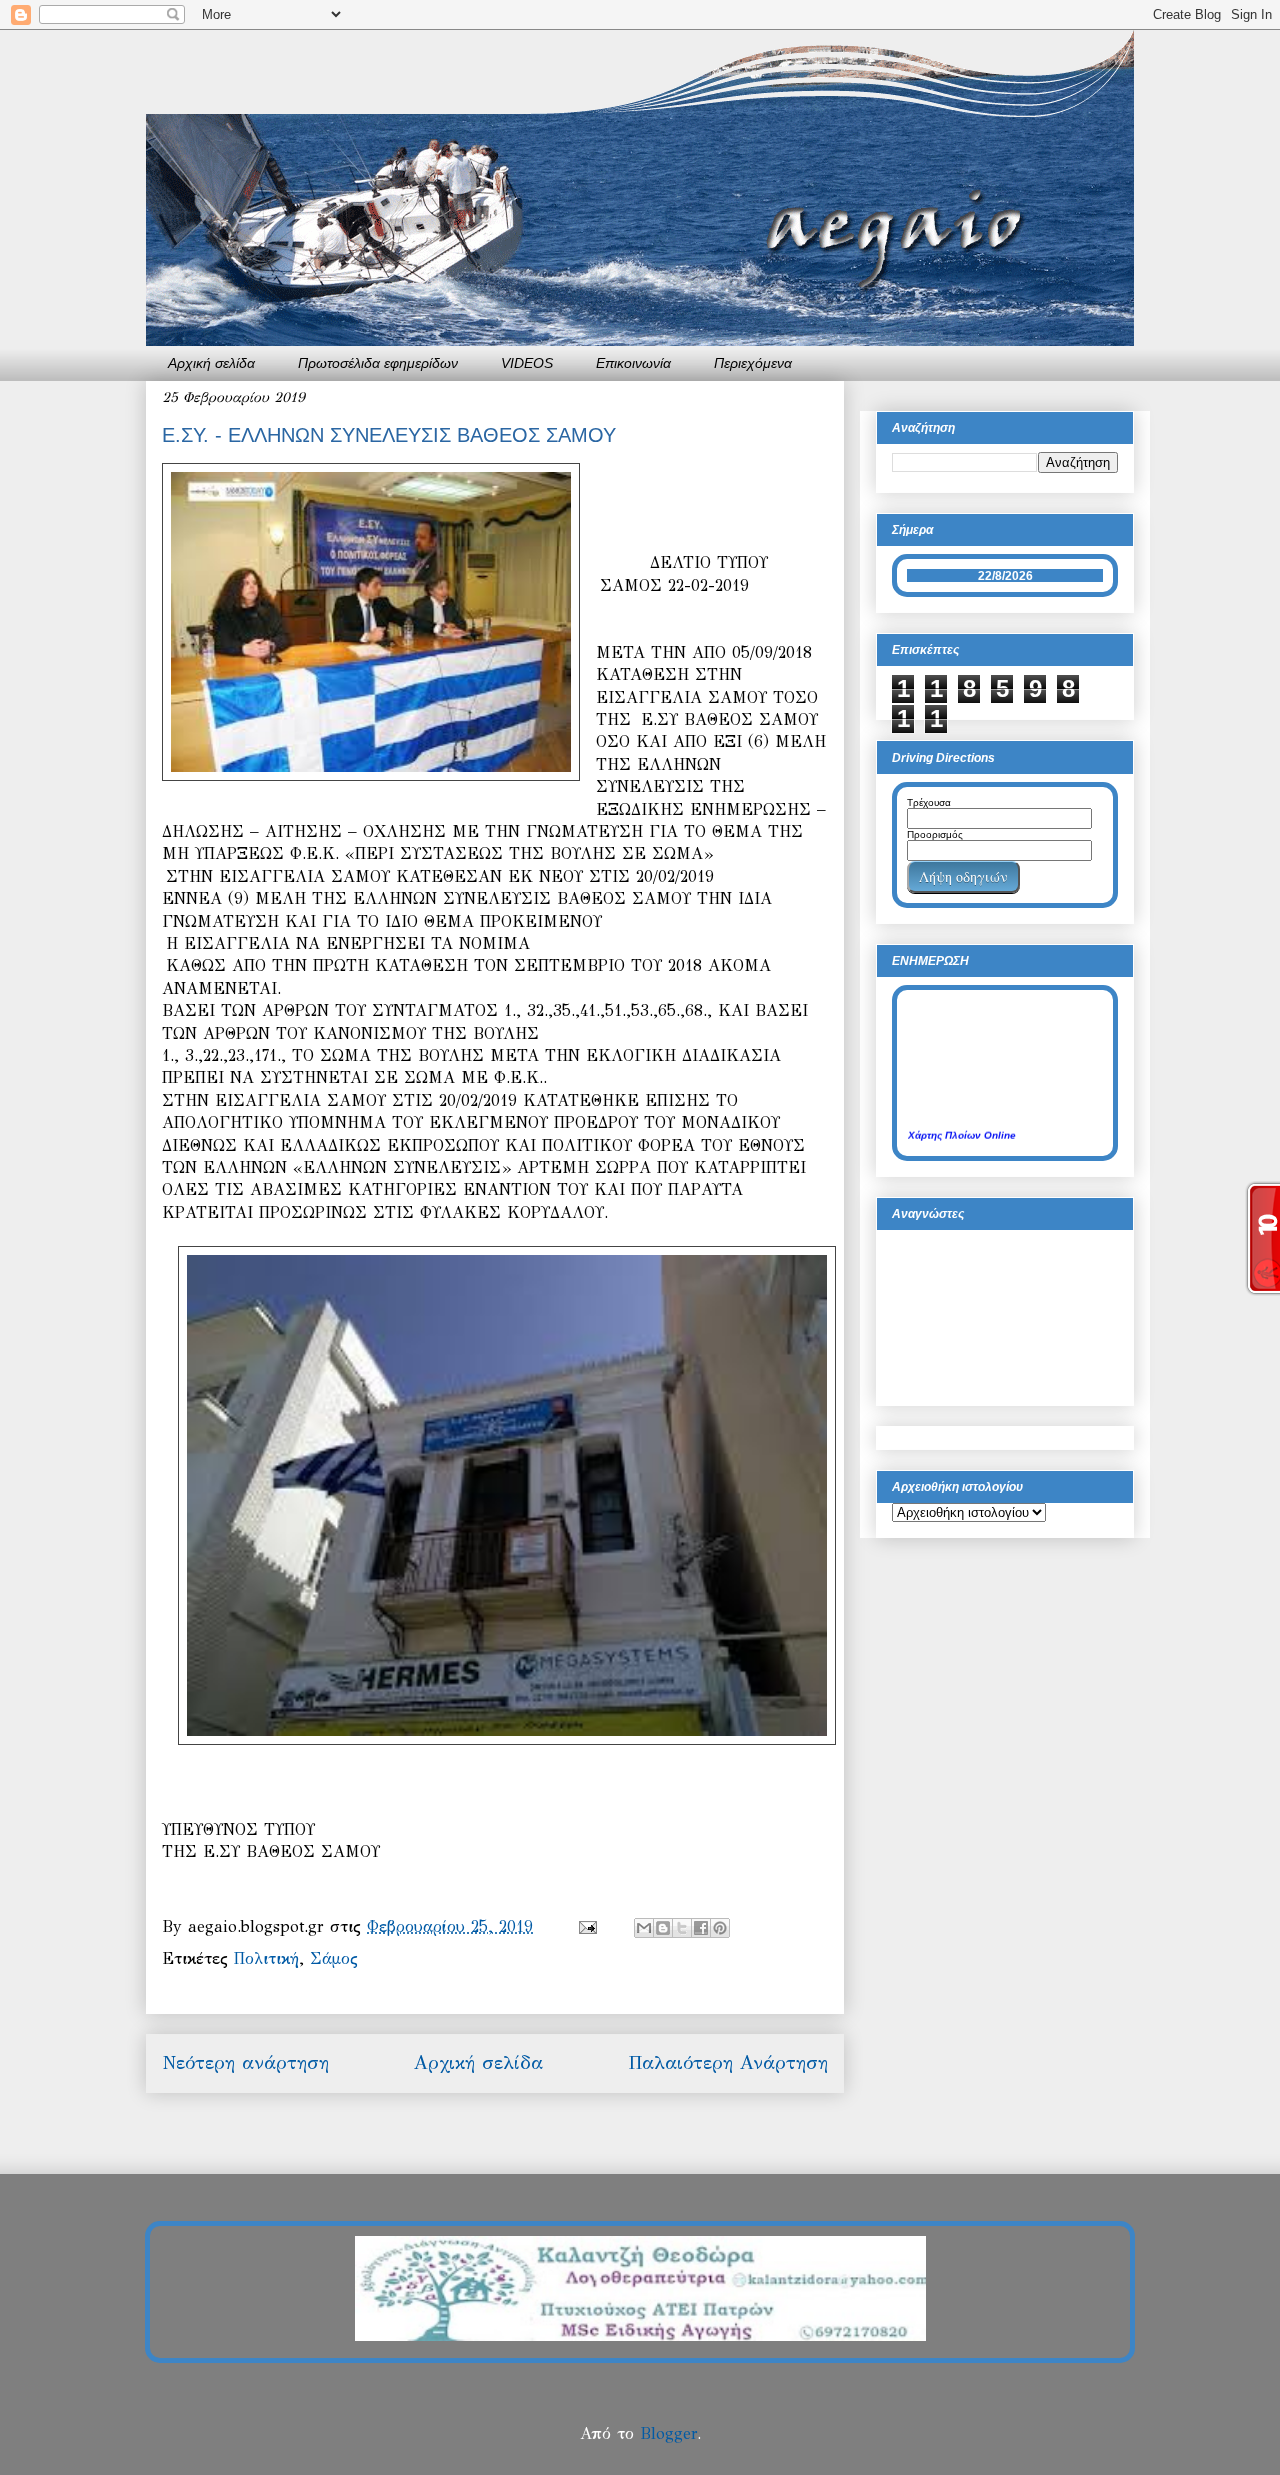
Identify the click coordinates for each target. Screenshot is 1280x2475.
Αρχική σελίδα (211, 363)
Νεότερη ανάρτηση (245, 2062)
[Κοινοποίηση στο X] (682, 1928)
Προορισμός (935, 834)
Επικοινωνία (633, 363)
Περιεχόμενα (753, 363)
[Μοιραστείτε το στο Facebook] (701, 1928)
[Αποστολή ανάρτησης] (587, 1926)
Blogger (668, 2433)
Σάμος (334, 1958)
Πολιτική (266, 1958)
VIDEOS (527, 363)
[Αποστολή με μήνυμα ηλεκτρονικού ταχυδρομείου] (644, 1928)
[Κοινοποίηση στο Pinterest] (720, 1928)
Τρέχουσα (929, 802)
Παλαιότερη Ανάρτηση (728, 2062)
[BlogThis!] (663, 1928)
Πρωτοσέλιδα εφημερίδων (378, 363)
